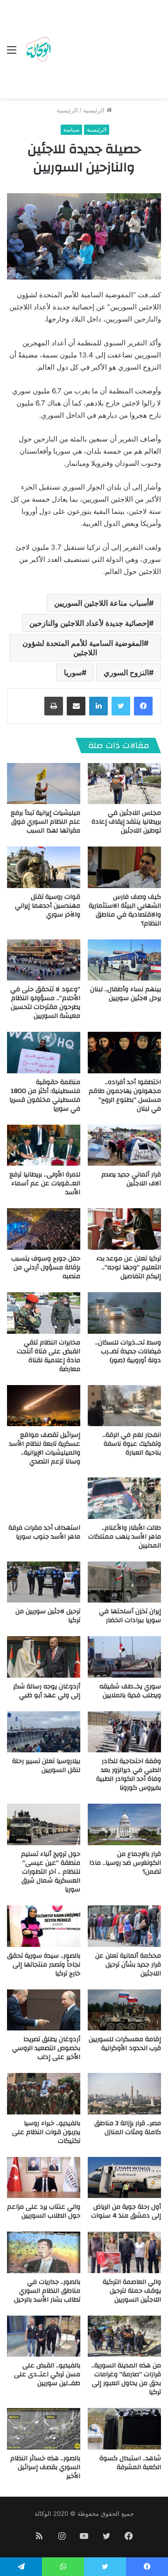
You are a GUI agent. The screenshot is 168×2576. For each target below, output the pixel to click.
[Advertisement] (107, 51)
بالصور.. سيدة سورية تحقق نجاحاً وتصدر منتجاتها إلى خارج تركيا (44, 1965)
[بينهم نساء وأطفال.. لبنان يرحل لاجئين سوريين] (124, 960)
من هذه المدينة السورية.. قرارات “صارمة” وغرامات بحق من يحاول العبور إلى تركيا (126, 2379)
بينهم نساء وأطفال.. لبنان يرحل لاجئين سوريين (126, 994)
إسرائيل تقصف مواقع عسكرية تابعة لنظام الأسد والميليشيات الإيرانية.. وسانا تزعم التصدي (45, 1448)
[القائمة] (12, 53)
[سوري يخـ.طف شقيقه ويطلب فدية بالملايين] (124, 1657)
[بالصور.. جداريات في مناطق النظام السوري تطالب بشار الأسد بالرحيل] (44, 2252)
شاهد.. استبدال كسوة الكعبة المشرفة (130, 2463)
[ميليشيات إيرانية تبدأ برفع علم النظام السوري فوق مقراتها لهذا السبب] (44, 784)
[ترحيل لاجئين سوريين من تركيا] (44, 1582)
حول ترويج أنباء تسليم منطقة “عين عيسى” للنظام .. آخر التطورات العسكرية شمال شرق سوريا (51, 1872)
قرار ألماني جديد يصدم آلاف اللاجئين (131, 1179)
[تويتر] (121, 706)
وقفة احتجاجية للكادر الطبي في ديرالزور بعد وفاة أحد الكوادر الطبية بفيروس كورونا (129, 1774)
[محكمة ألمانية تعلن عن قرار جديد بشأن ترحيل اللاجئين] (124, 1926)
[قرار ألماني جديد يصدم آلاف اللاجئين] (124, 1145)
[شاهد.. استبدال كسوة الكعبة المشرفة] (124, 2429)
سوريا (73, 672)
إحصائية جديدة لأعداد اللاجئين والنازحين (89, 623)
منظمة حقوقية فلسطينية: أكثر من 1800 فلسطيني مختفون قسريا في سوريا (45, 1095)
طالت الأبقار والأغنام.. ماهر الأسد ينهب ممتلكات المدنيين (125, 1537)
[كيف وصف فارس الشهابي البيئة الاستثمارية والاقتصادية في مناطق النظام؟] (124, 867)
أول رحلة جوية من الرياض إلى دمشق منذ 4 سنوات (126, 2211)
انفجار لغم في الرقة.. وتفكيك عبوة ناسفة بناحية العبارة (132, 1444)
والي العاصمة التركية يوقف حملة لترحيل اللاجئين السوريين (132, 2291)
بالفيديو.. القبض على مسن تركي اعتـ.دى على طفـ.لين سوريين (47, 2374)
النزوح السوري (126, 672)
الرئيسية (95, 110)
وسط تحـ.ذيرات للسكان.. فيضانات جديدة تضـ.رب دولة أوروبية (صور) (128, 1351)
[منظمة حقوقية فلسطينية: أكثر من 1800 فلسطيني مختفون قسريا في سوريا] (44, 1053)
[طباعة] (54, 706)
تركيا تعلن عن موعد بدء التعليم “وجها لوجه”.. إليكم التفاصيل (129, 1267)
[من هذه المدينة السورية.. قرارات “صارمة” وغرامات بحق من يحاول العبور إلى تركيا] (124, 2336)
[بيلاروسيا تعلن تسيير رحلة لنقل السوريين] (44, 1732)
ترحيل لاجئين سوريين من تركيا (48, 1616)
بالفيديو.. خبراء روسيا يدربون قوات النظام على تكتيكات (46, 2132)
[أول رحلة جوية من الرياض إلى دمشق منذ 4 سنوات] (124, 2178)
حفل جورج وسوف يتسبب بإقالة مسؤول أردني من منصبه (46, 1267)
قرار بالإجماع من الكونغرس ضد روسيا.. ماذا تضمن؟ (125, 1863)
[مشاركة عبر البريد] (76, 706)
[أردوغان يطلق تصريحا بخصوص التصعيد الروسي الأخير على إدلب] (44, 2010)
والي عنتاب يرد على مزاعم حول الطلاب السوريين (44, 2211)
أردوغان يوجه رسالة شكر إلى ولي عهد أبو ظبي (47, 1691)
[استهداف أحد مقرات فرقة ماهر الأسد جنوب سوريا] (44, 1498)
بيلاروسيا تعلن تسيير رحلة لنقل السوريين (46, 1766)
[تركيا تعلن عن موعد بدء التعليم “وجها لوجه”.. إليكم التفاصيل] (124, 1229)
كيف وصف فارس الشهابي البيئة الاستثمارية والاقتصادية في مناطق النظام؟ (125, 910)
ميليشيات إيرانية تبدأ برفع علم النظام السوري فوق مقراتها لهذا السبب (45, 822)
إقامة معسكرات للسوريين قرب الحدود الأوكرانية (125, 2044)
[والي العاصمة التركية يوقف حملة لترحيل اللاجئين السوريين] (124, 2252)
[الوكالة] (38, 49)
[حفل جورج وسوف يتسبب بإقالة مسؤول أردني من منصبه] (44, 1229)
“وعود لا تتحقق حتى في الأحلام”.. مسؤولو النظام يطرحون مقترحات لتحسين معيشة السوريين (45, 1003)
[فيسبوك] (143, 706)
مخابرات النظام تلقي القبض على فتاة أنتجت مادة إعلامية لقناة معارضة (49, 1356)
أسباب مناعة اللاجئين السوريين (101, 603)
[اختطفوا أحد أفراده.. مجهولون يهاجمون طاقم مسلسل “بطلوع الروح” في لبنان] (124, 1053)
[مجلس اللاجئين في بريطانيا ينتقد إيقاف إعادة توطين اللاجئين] (124, 784)
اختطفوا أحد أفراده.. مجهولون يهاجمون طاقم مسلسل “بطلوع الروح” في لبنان (125, 1095)
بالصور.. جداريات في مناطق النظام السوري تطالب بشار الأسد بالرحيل (47, 2291)
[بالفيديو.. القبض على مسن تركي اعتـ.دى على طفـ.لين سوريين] (44, 2336)
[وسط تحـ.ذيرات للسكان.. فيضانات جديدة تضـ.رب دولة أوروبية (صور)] (124, 1313)
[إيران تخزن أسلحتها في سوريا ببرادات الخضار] (124, 1582)
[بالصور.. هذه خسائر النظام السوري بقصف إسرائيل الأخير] (44, 2429)
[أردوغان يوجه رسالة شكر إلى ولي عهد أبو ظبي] (44, 1657)
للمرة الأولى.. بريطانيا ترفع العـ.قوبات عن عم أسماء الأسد (45, 1183)
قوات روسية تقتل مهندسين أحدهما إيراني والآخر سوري (48, 906)
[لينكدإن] (98, 706)
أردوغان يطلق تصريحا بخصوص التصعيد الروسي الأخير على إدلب (46, 2048)
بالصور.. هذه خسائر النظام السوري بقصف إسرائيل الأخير (45, 2467)
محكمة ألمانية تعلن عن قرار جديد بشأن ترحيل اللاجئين (128, 1965)
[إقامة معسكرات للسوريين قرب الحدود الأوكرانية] (124, 2010)
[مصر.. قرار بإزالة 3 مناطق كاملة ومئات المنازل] (124, 2094)
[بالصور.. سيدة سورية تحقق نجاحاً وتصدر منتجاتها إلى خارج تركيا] (44, 1926)
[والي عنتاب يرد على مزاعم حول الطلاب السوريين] (44, 2178)
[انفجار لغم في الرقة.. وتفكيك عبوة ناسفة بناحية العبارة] (124, 1406)
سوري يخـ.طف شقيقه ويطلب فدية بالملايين (130, 1691)
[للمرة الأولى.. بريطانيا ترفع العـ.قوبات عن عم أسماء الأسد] (44, 1145)
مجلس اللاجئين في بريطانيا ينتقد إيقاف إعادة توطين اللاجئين (126, 822)
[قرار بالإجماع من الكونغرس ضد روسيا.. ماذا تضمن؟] (124, 1824)
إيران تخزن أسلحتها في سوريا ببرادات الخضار (130, 1616)
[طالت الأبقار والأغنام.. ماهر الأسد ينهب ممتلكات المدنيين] (124, 1498)
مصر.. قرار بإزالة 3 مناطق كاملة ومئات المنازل (128, 2128)
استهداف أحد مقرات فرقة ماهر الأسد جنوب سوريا (44, 1532)
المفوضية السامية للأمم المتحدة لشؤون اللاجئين (83, 648)
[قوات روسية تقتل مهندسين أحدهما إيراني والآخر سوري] (44, 867)
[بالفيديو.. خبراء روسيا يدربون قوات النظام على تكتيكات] (44, 2094)
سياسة (71, 129)
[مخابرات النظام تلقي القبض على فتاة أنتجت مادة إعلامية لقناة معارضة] (44, 1313)
